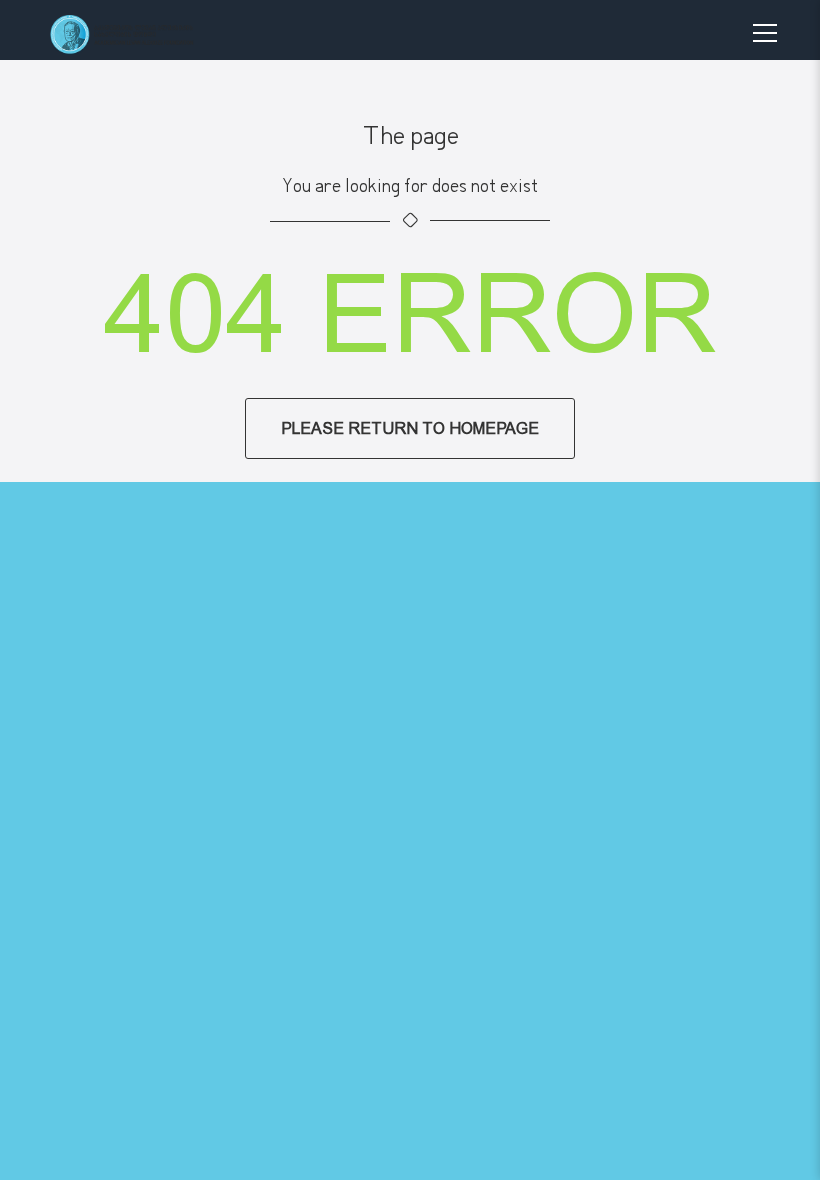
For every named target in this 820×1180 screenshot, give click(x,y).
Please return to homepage (410, 428)
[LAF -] (141, 34)
